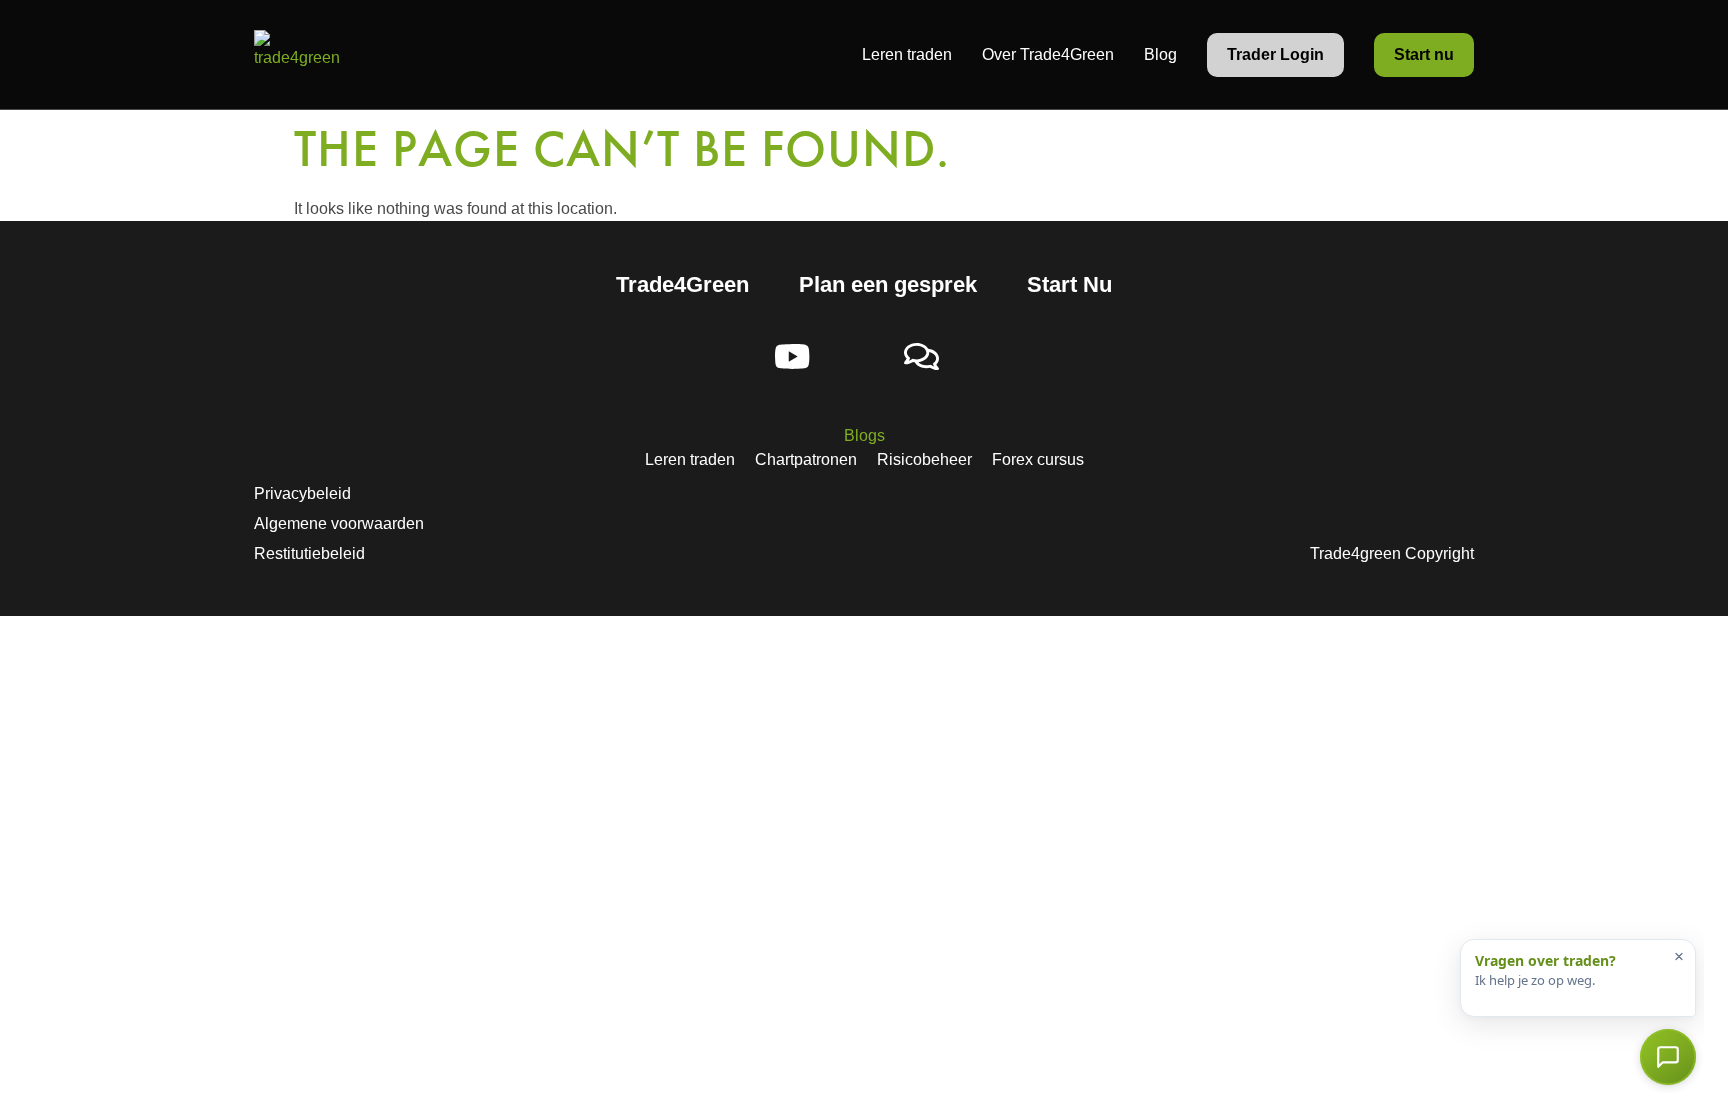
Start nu (1424, 54)
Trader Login (1275, 54)
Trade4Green (682, 284)
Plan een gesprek (888, 284)
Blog (1160, 54)
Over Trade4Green (1048, 54)
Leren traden (907, 54)
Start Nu (1069, 284)
